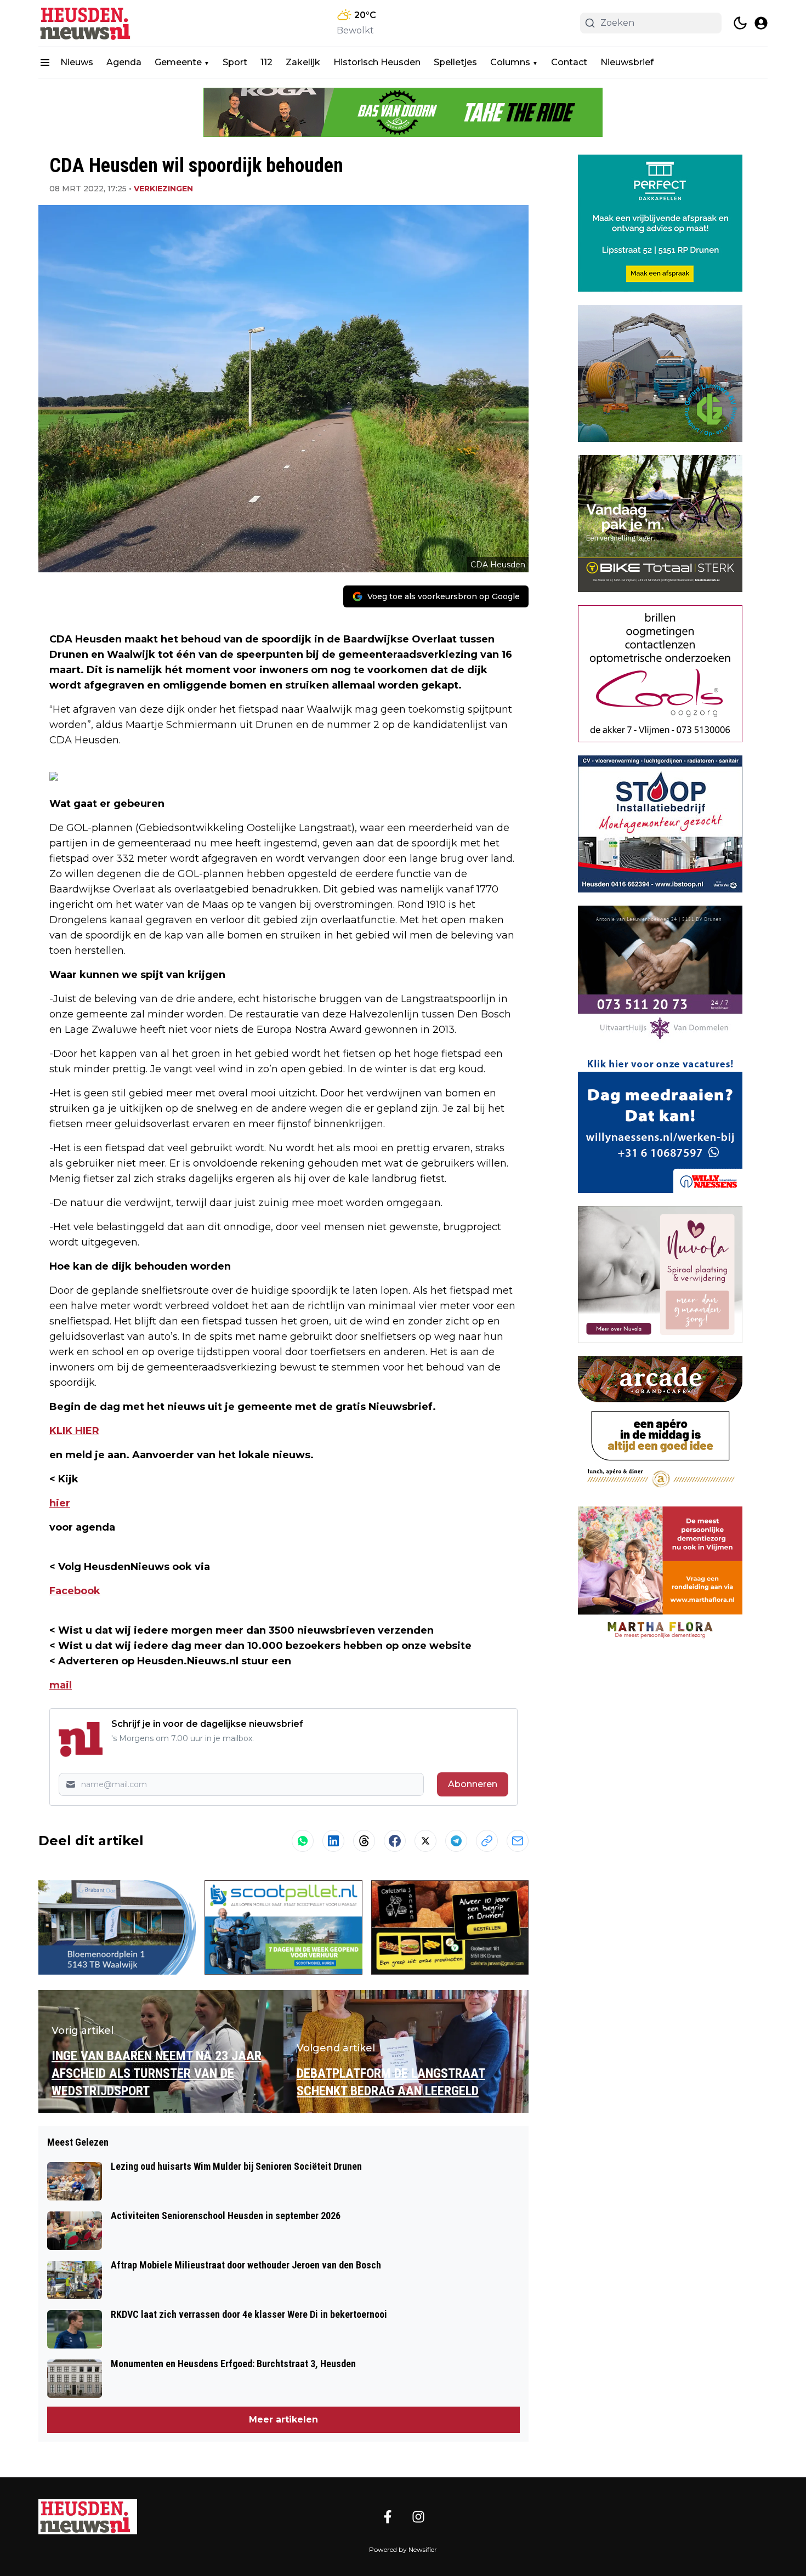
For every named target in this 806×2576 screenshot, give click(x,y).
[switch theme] (740, 23)
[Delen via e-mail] (518, 1841)
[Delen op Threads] (364, 1841)
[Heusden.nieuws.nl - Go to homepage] (88, 2517)
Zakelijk (303, 62)
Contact (569, 62)
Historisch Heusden (377, 62)
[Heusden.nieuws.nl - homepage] (88, 23)
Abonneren (473, 1784)
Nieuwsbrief (627, 62)
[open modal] (761, 23)
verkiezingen (163, 189)
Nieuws (77, 62)
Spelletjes (455, 62)
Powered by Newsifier (403, 2549)
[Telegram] (456, 1841)
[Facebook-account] (388, 2517)
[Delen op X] (425, 1841)
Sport (235, 62)
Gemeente (178, 62)
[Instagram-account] (418, 2517)
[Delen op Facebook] (395, 1841)
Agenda (124, 62)
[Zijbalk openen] (45, 62)
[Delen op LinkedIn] (333, 1841)
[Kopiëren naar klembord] (487, 1841)
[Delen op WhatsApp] (303, 1841)
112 (266, 62)
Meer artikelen (283, 2419)
